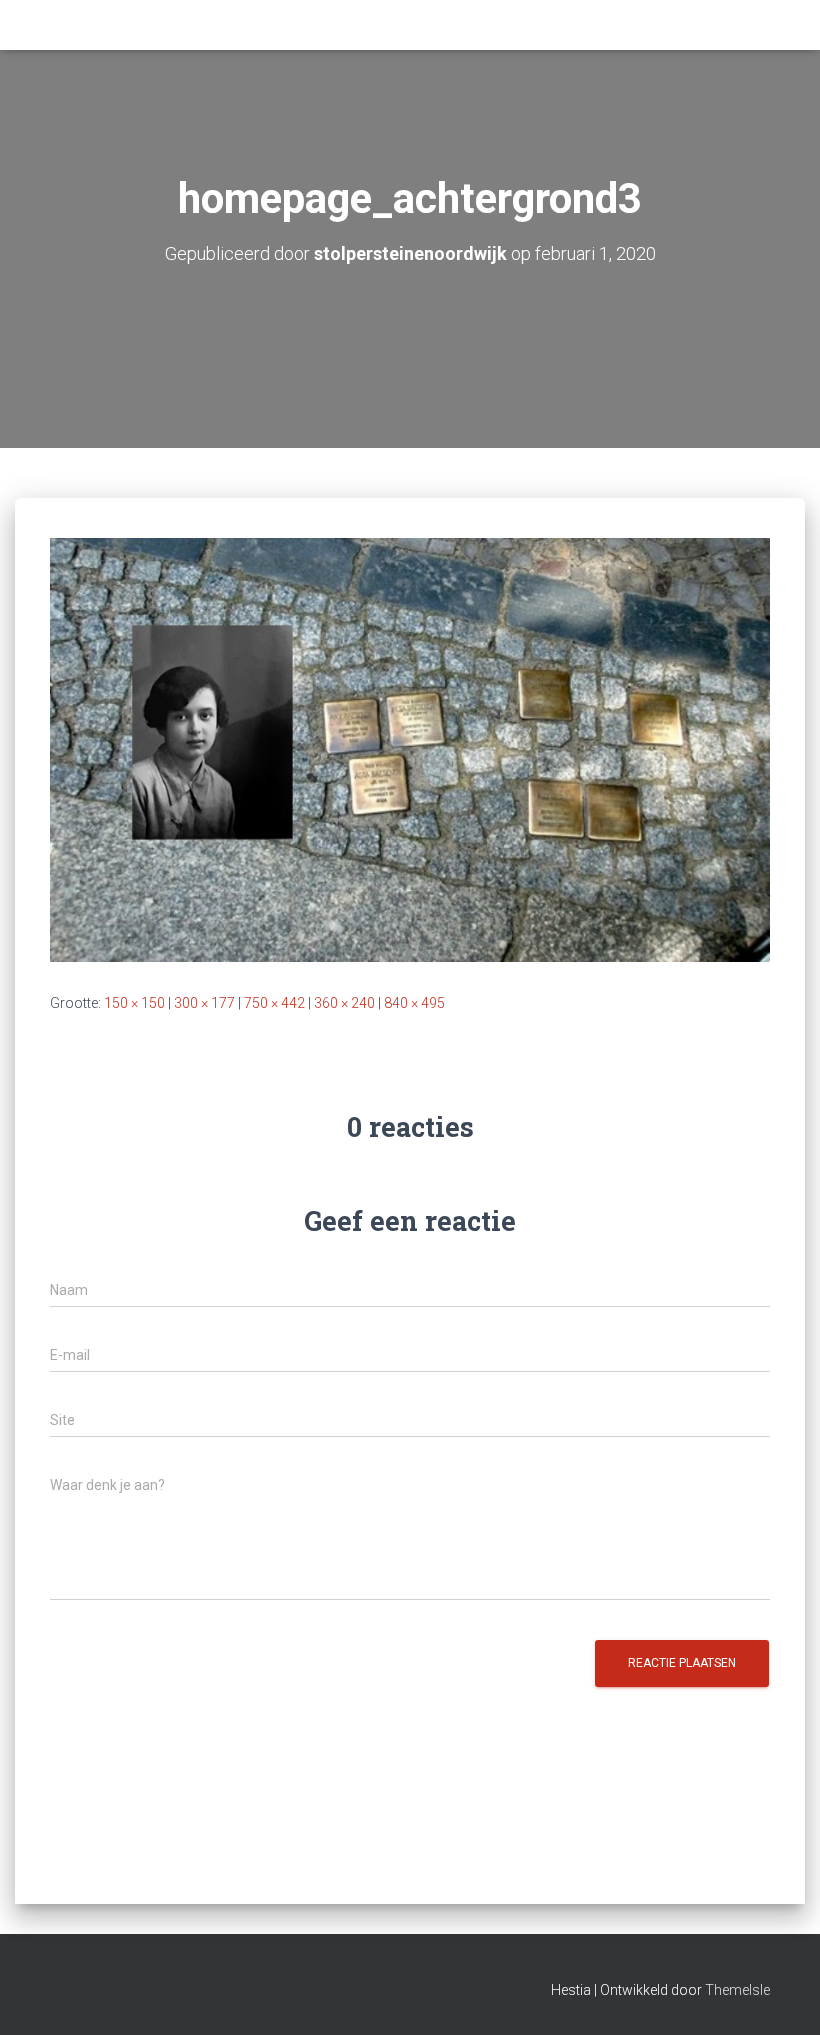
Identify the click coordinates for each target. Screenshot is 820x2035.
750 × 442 (274, 1003)
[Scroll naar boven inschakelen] (780, 1995)
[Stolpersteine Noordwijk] (51, 11)
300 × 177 (204, 1003)
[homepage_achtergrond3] (410, 749)
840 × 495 (414, 1003)
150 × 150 (134, 1003)
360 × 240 (344, 1003)
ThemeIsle (737, 1990)
